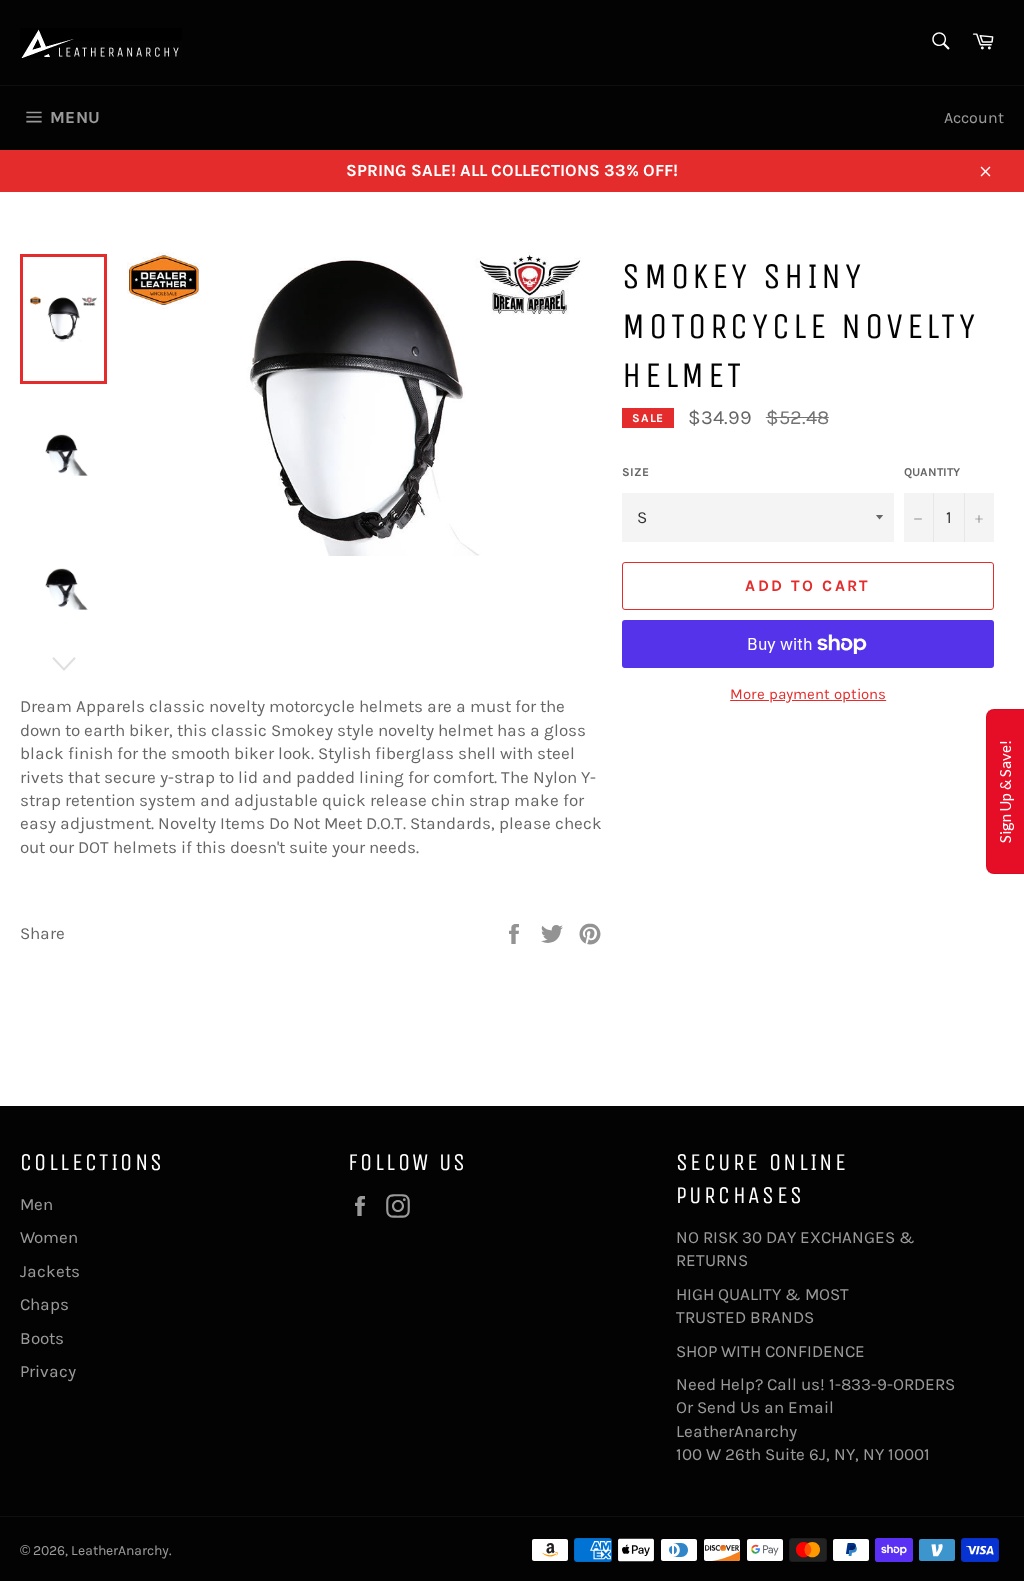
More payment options (808, 694)
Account (974, 117)
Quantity (932, 472)
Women (49, 1237)
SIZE (635, 472)
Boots (42, 1338)
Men (36, 1204)
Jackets (50, 1271)
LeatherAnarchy (120, 1550)
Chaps (44, 1304)
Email (811, 1407)
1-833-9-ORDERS (894, 1384)
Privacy (48, 1371)
